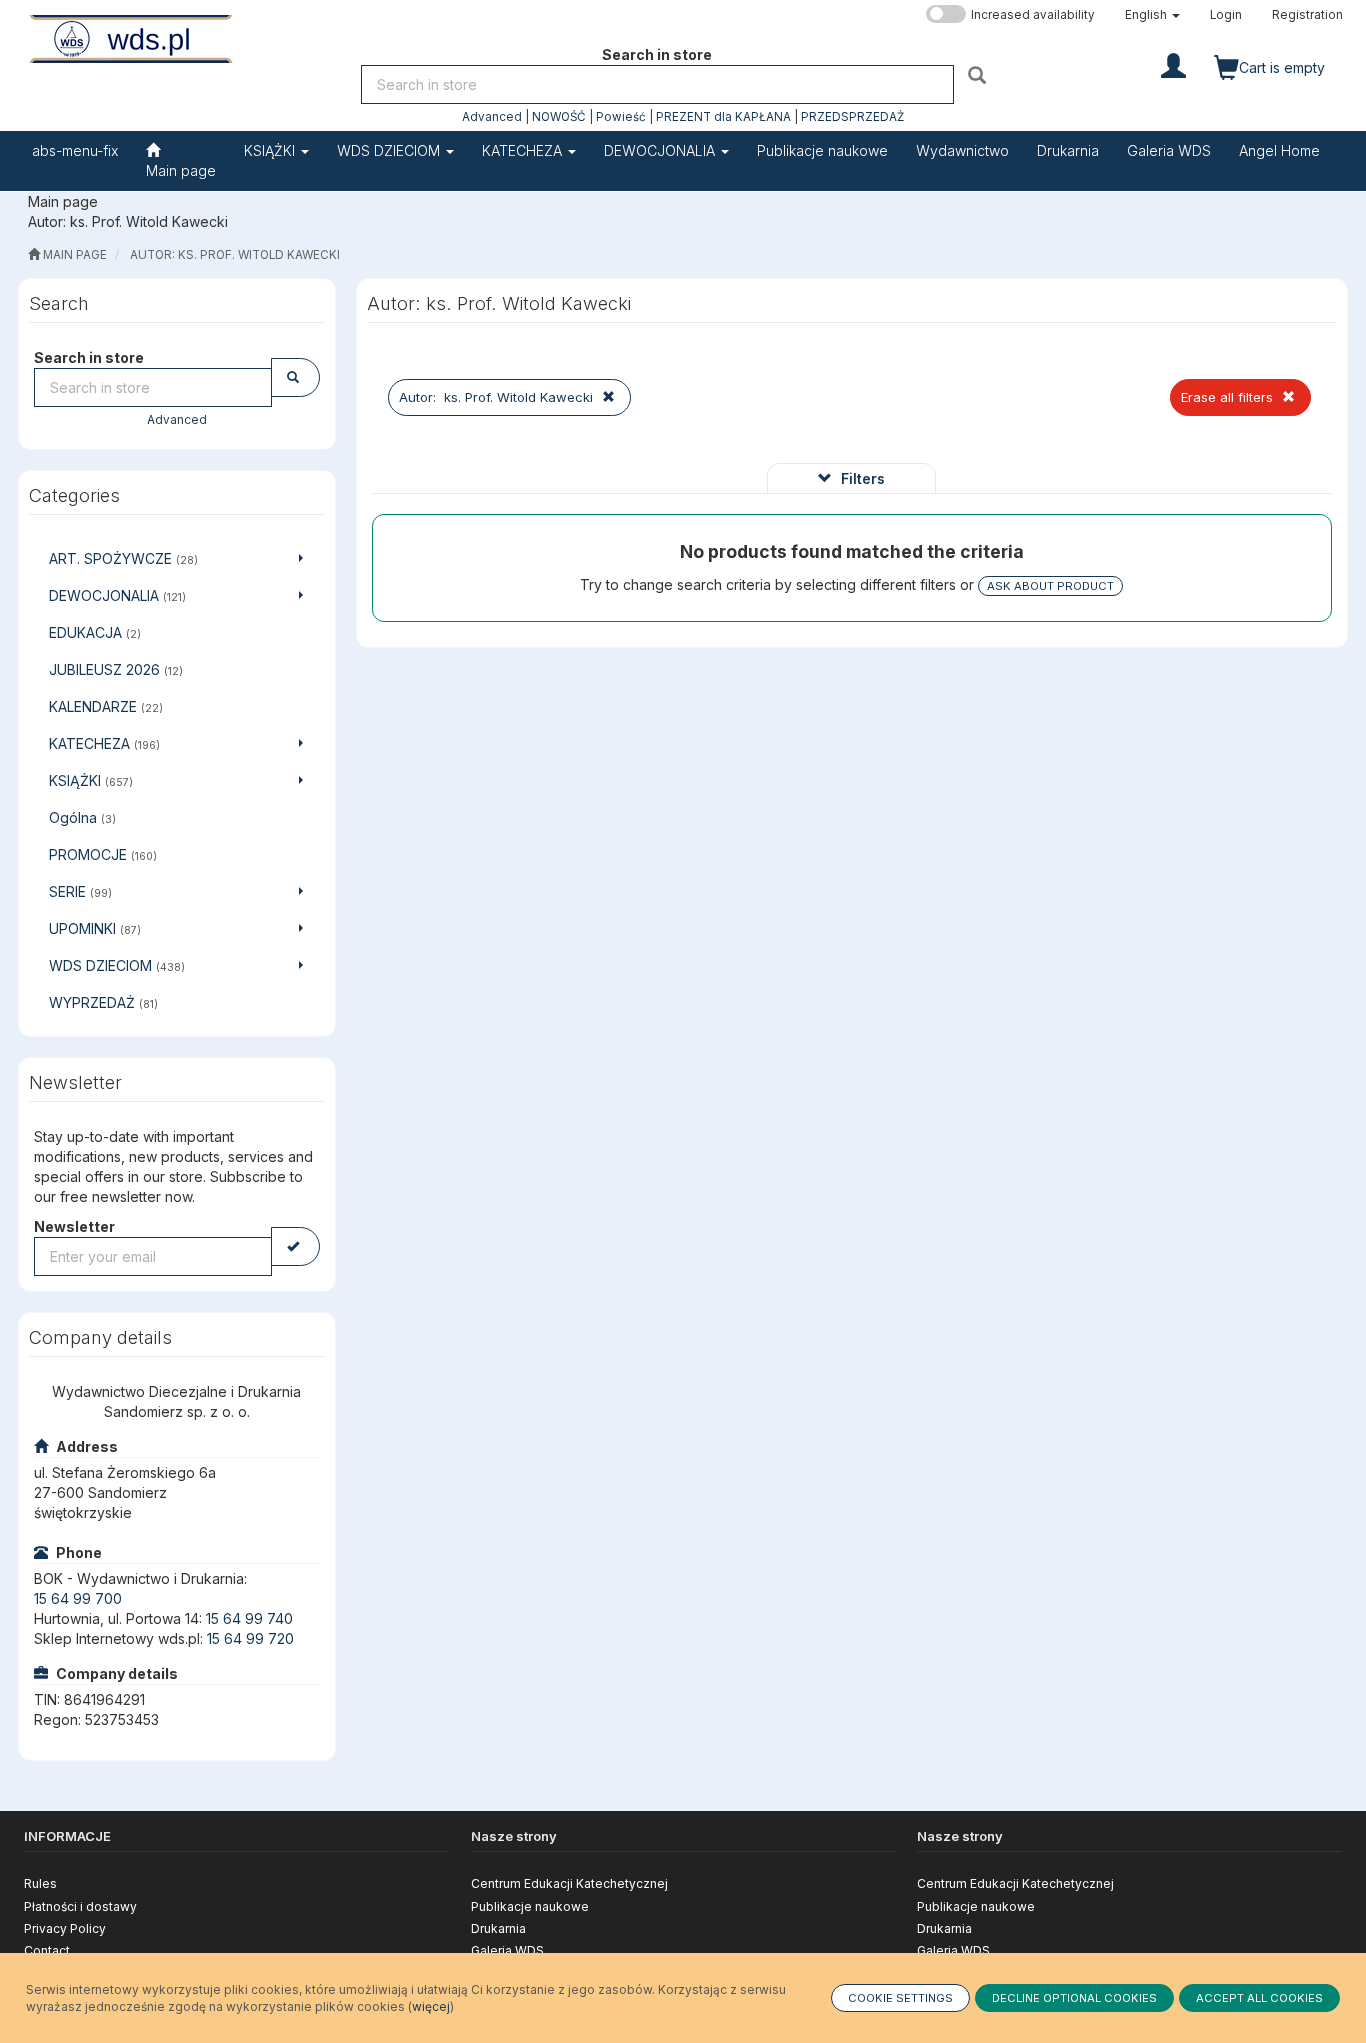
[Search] (979, 74)
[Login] (1173, 64)
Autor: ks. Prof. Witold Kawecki (235, 255)
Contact (47, 1950)
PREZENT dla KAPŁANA (723, 117)
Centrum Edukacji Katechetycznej (569, 1883)
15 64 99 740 (249, 1618)
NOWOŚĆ (559, 117)
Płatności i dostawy (80, 1906)
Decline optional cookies (1074, 1998)
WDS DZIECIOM (390, 150)
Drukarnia (498, 1928)
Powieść (621, 117)
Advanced (492, 117)
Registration (1307, 15)
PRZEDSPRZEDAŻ (852, 117)
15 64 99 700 (78, 1598)
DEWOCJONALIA (661, 150)
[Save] (295, 1246)
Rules (40, 1883)
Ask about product (1050, 586)
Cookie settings (900, 1998)
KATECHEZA (524, 150)
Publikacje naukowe (530, 1906)
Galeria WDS (507, 1950)
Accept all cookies (1259, 1998)
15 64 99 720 (250, 1638)
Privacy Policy (65, 1928)
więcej (431, 2006)
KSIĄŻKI (271, 150)
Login (1226, 15)
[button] (1152, 15)
